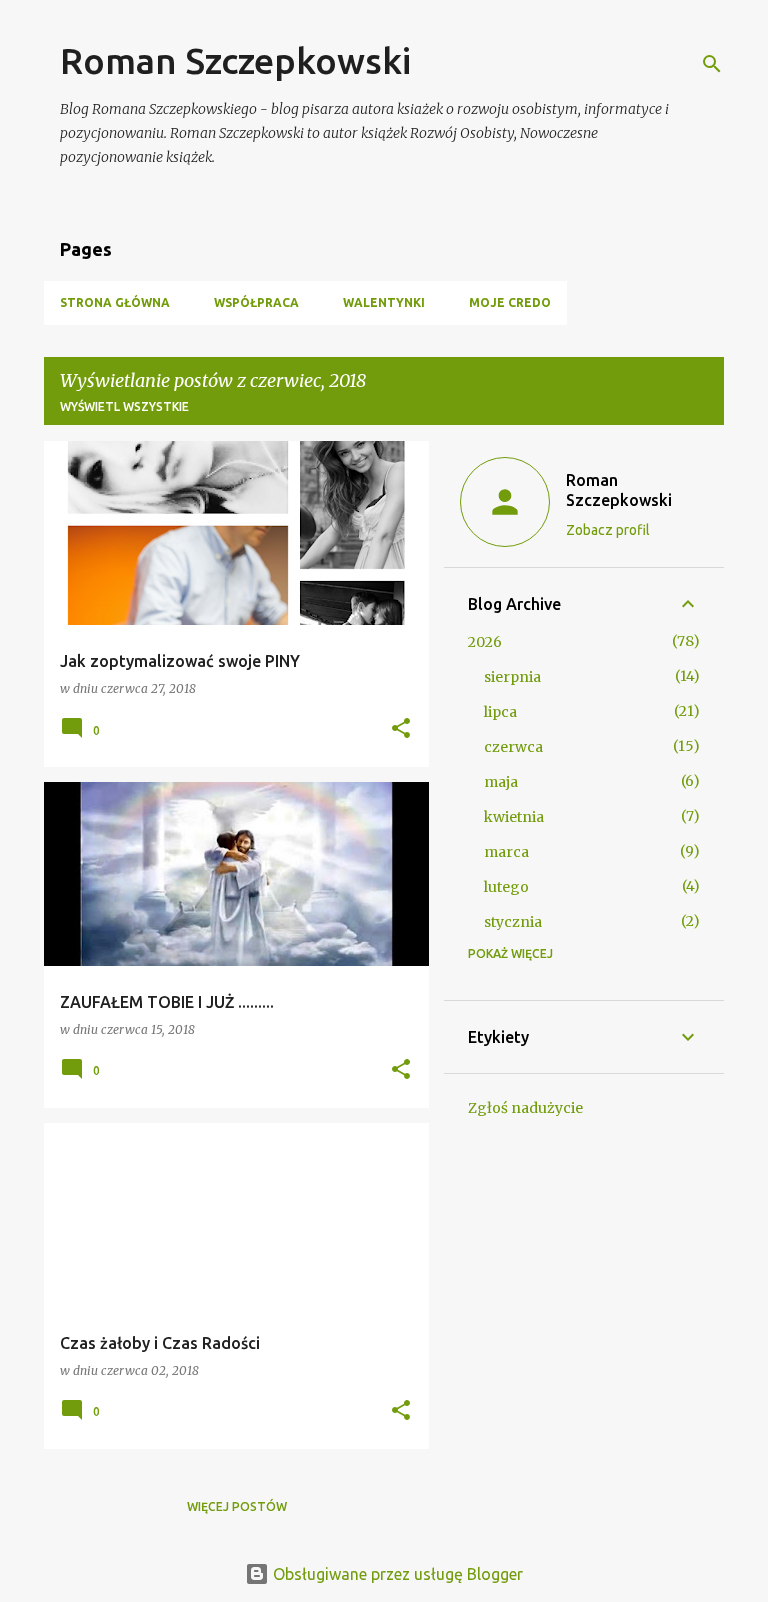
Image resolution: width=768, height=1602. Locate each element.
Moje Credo (510, 302)
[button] (401, 729)
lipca (500, 712)
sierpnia (512, 677)
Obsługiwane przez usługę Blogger (396, 1574)
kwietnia (514, 817)
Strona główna (115, 302)
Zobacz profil (608, 530)
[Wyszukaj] (712, 64)
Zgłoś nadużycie (525, 1108)
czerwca (513, 747)
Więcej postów (237, 1506)
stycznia (513, 922)
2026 (485, 642)
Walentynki (384, 302)
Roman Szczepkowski (235, 60)
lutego (506, 887)
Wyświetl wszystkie (124, 406)
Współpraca (256, 302)
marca (506, 852)
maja (501, 782)
